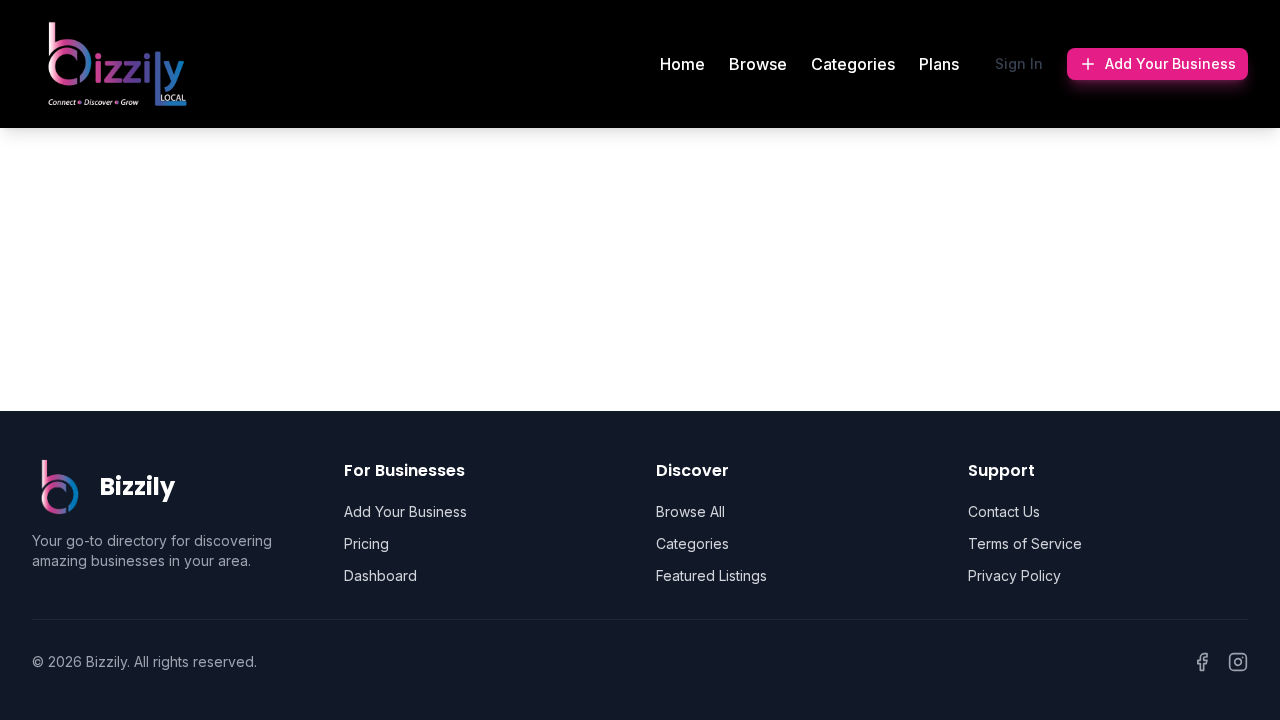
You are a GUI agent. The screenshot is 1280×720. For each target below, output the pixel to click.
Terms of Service (1025, 543)
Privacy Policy (1014, 575)
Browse (758, 64)
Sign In (1019, 63)
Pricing (366, 543)
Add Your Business (1170, 63)
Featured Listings (711, 575)
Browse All (690, 511)
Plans (939, 64)
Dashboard (380, 575)
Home (682, 64)
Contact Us (1004, 511)
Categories (853, 64)
